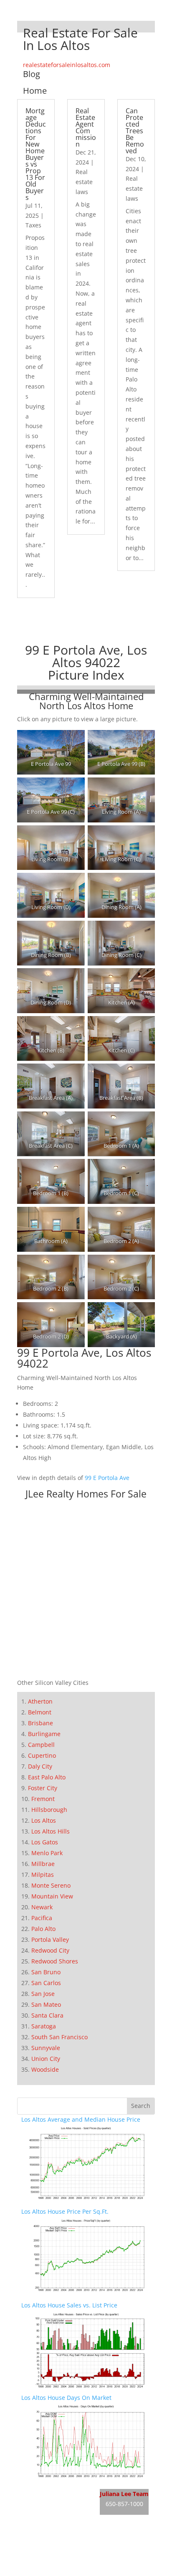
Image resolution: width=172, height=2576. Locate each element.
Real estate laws (84, 182)
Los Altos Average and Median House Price (81, 2119)
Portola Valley (50, 1939)
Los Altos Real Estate (50, 2490)
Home (35, 91)
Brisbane (40, 1723)
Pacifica (42, 1918)
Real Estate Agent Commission (86, 127)
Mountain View (52, 1896)
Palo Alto (43, 1929)
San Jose (43, 1994)
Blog (32, 74)
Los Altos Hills (51, 1831)
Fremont (43, 1799)
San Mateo (46, 2004)
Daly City (40, 1766)
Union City (46, 2059)
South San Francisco (59, 2037)
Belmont (40, 1712)
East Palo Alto (47, 1777)
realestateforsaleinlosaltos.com (67, 65)
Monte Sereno (51, 1885)
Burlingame (44, 1734)
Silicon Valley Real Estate (77, 2539)
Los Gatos (45, 1842)
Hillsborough (49, 1810)
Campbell (41, 1745)
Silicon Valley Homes (83, 2555)
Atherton (40, 1701)
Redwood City (50, 1950)
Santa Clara (47, 2015)
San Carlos (46, 1983)
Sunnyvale (46, 2048)
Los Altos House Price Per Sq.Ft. (65, 2211)
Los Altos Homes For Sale (56, 2505)
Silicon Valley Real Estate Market (66, 2571)
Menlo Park (47, 1853)
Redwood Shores (55, 1961)
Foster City (43, 1788)
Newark (42, 1907)
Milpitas (43, 1875)
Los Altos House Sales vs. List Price (69, 2305)
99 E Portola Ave (107, 1478)
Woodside (45, 2069)
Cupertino (42, 1755)
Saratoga (44, 2026)
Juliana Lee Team (124, 2494)
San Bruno (46, 1972)
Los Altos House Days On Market (66, 2398)
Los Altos (44, 1820)
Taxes (33, 225)
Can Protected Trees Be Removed (135, 131)
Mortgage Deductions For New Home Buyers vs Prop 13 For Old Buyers (36, 154)
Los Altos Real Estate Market (61, 2521)
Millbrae (43, 1864)
